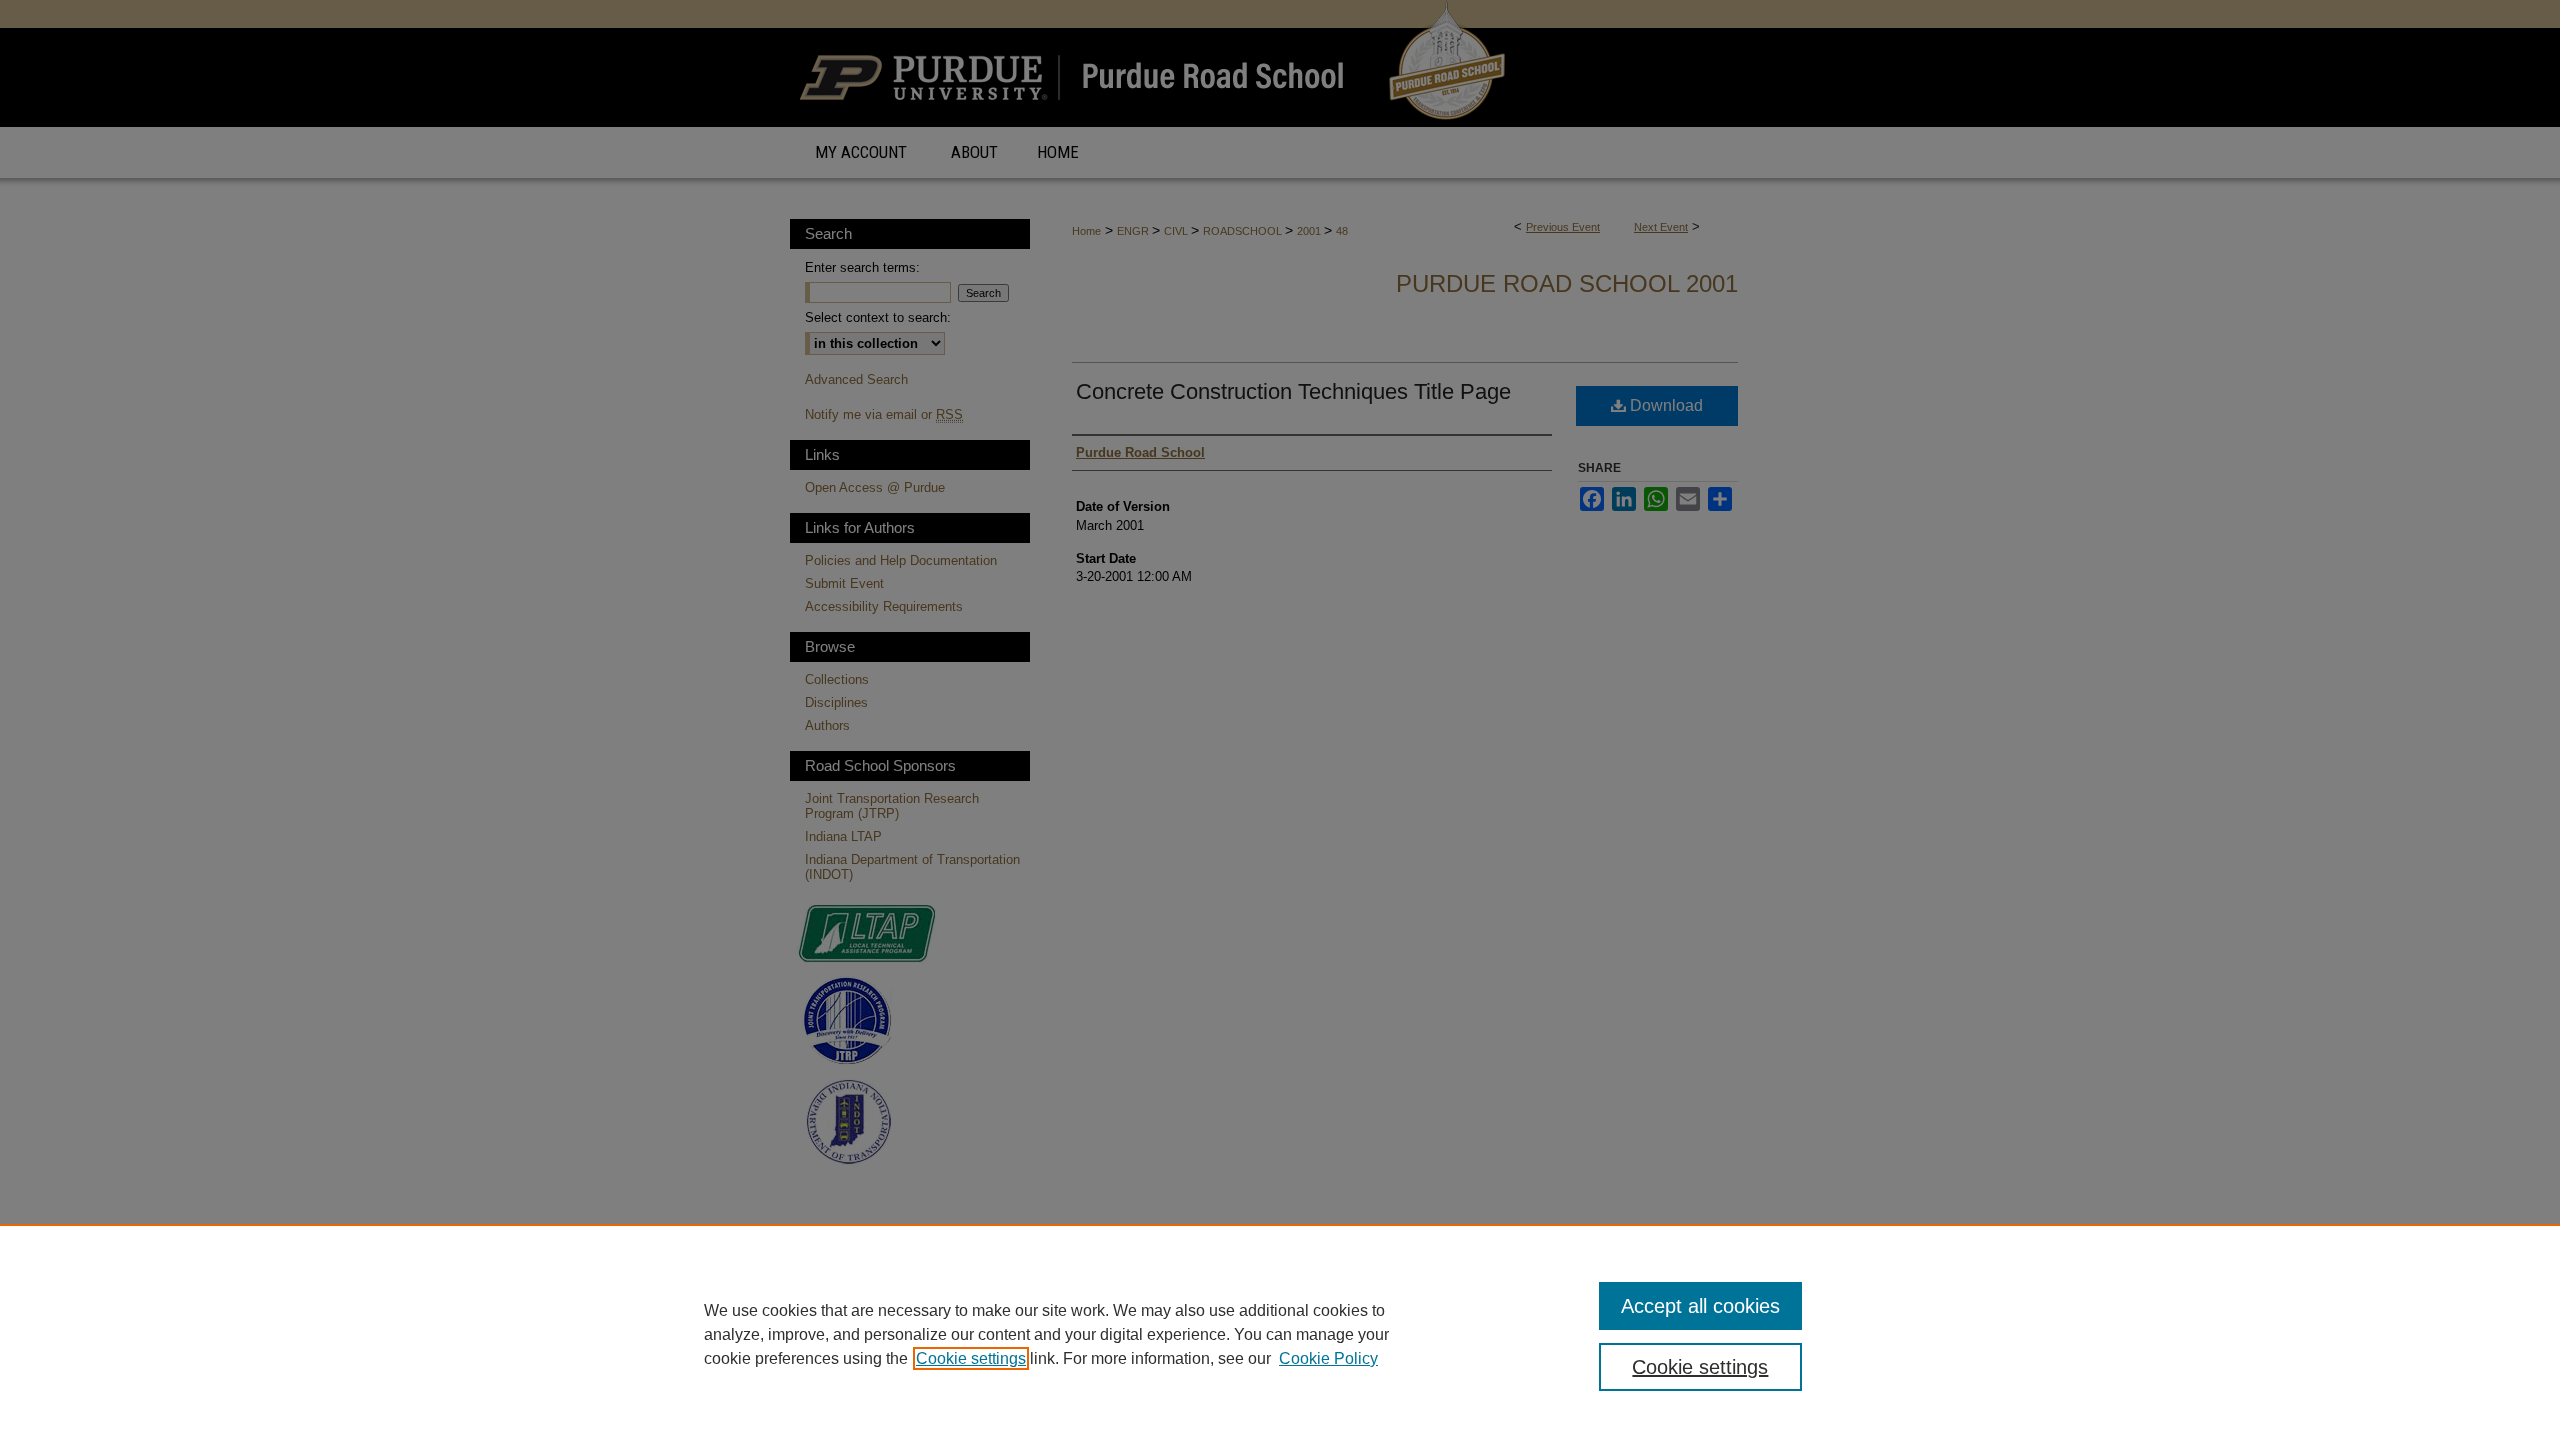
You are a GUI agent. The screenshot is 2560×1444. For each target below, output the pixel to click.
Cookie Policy (1328, 1358)
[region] (1280, 1334)
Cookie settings (971, 1358)
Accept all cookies (1700, 1306)
